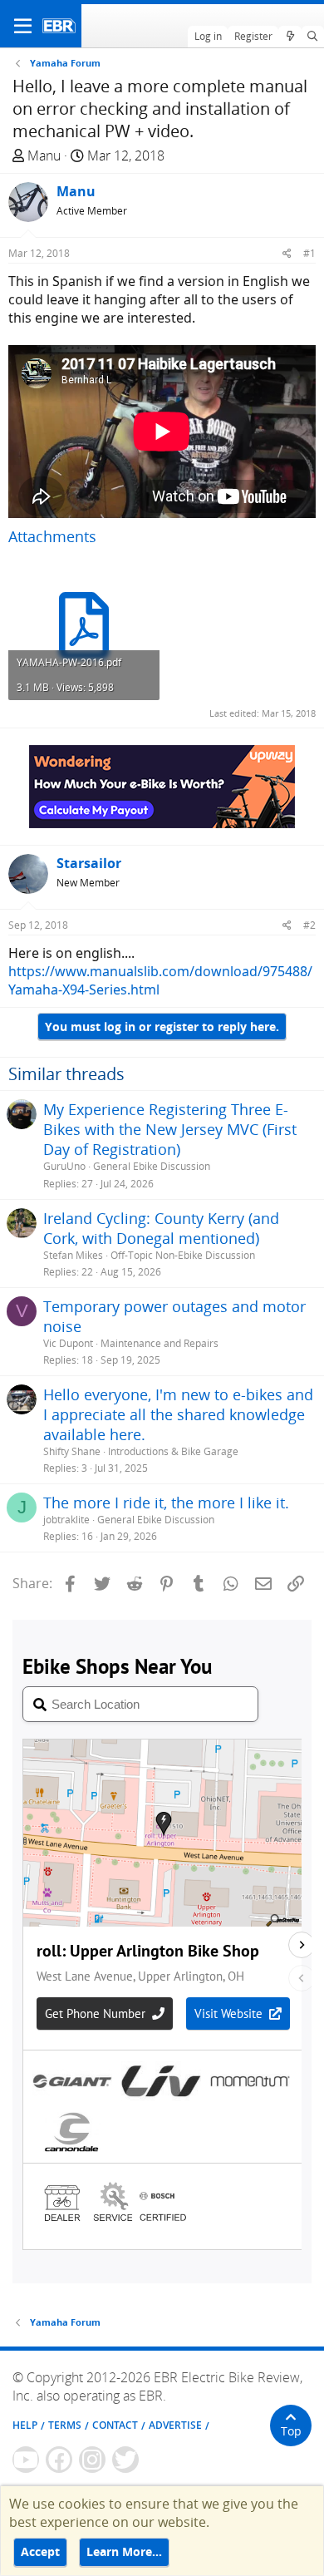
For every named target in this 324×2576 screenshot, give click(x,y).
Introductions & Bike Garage (173, 1451)
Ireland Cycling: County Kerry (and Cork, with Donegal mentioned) (161, 1228)
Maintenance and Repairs (160, 1343)
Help (25, 2425)
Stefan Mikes (73, 1255)
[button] (23, 26)
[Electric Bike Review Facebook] (59, 2460)
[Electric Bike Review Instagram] (92, 2460)
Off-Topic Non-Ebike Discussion (183, 1255)
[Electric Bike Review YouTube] (26, 2460)
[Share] (287, 253)
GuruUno (64, 1166)
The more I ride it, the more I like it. (166, 1503)
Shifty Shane (72, 1451)
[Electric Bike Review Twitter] (125, 2460)
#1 (309, 253)
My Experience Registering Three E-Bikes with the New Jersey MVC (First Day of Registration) (170, 1129)
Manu (44, 155)
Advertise (175, 2425)
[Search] (313, 37)
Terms (65, 2425)
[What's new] (290, 37)
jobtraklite (66, 1520)
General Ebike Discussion (152, 1166)
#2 (309, 925)
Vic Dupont (68, 1343)
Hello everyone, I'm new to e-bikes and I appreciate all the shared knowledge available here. (178, 1414)
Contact (115, 2425)
